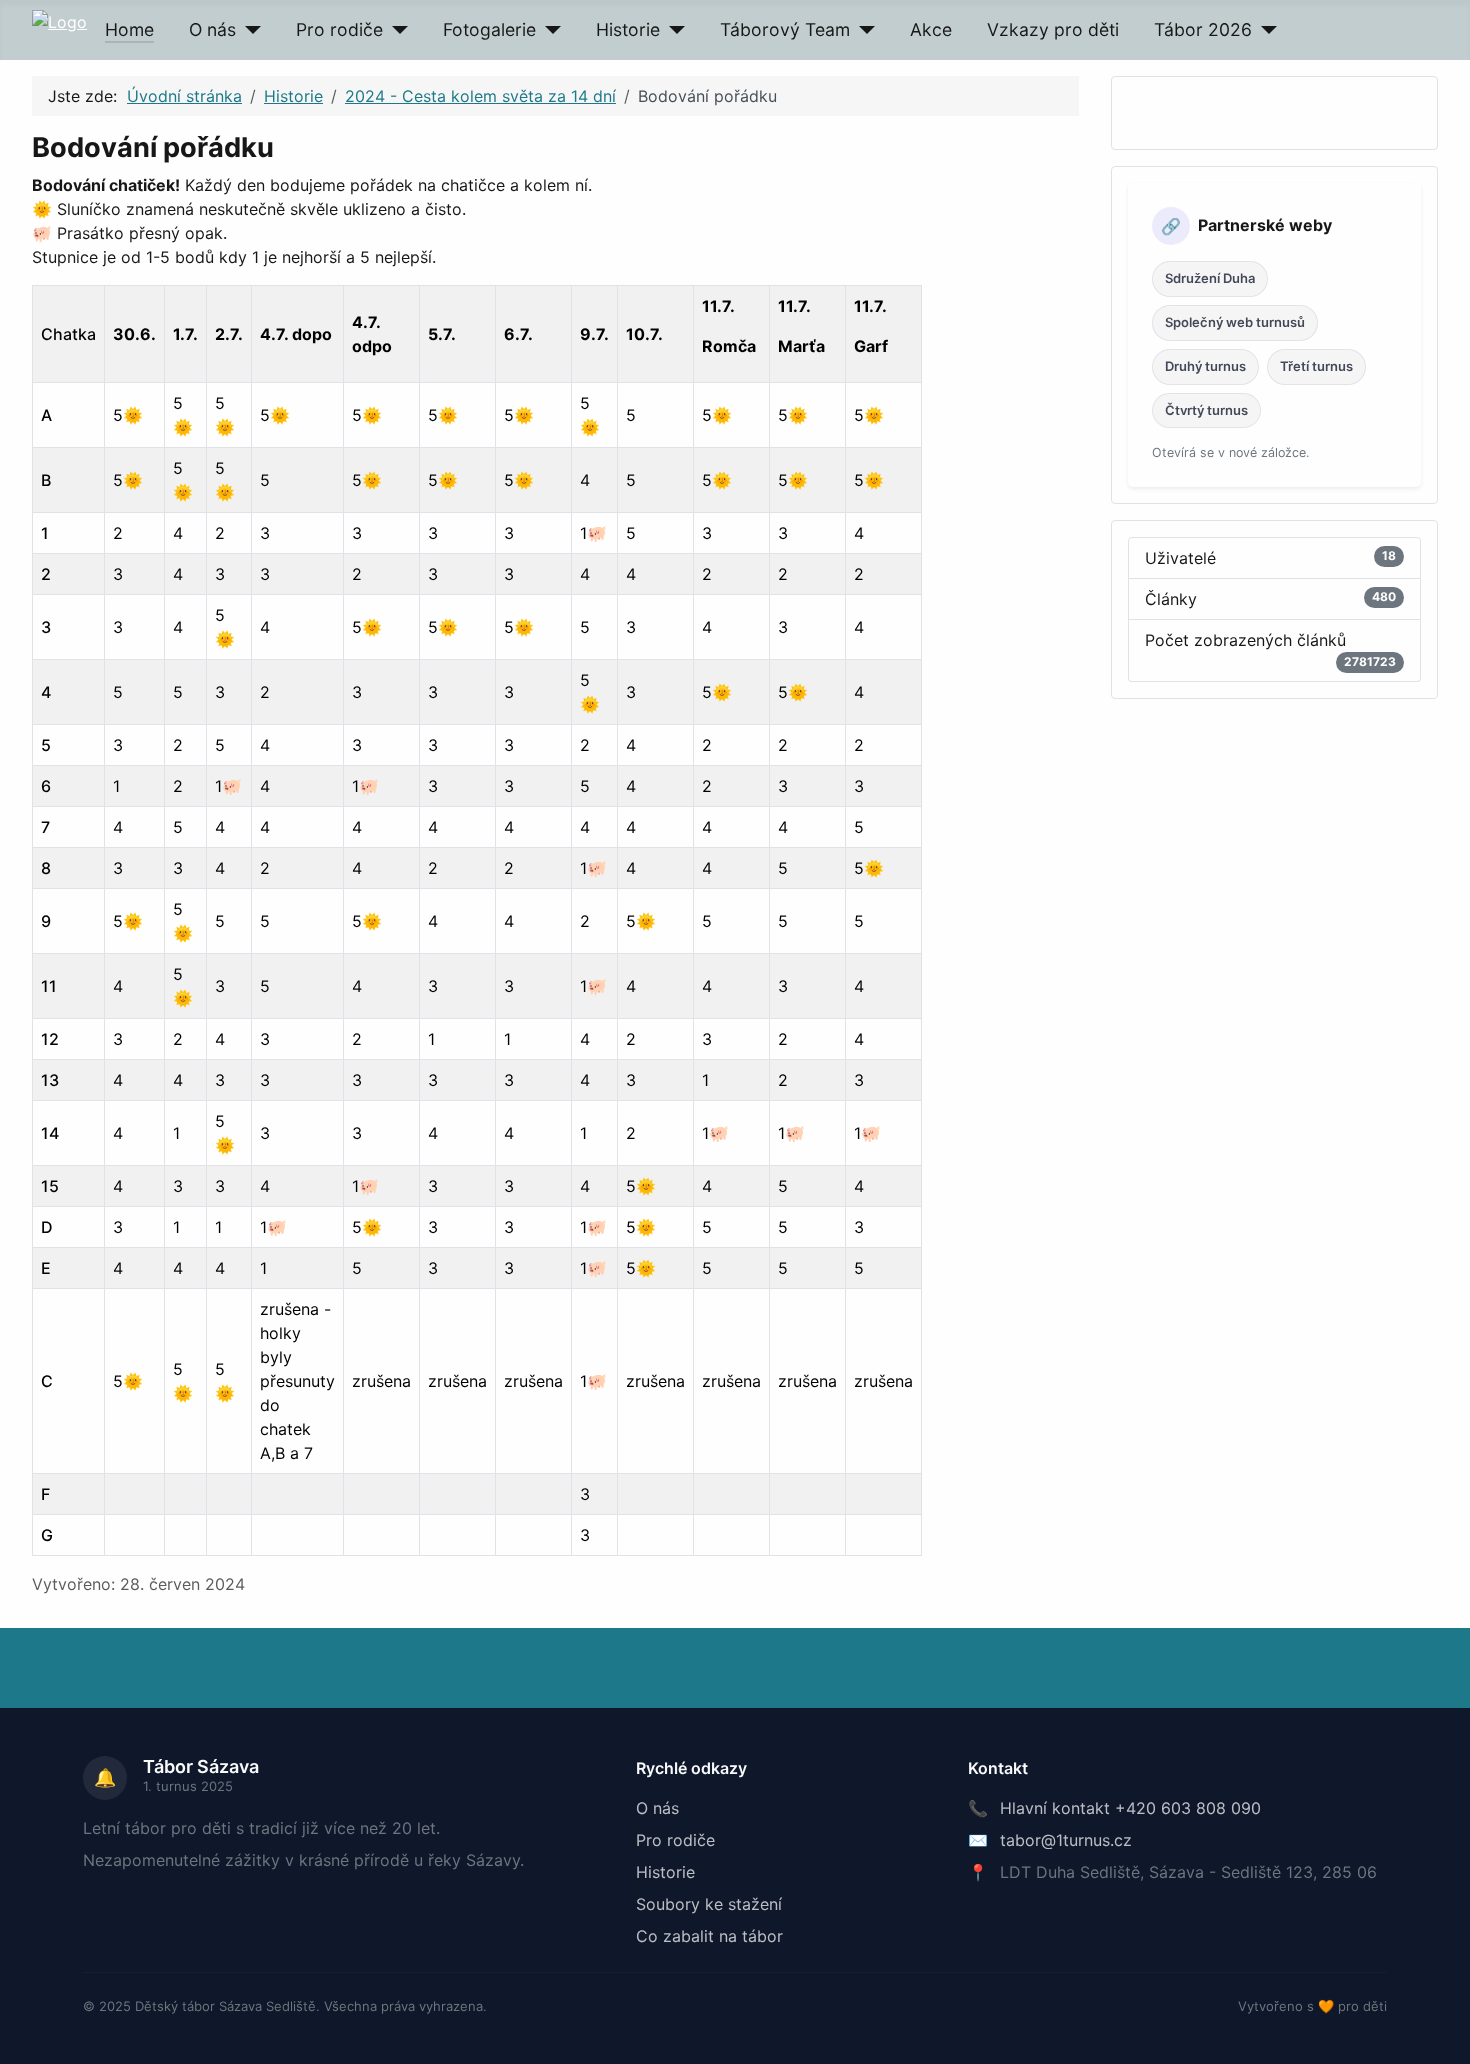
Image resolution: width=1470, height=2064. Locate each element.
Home (129, 29)
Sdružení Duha (1210, 278)
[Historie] (672, 30)
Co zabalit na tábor (709, 1936)
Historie (628, 29)
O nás (212, 29)
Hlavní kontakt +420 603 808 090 (1130, 1808)
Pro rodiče (339, 29)
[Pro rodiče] (395, 30)
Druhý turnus (1205, 366)
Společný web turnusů (1235, 322)
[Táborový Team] (862, 30)
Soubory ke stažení (709, 1904)
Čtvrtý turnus (1206, 410)
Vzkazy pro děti (1053, 29)
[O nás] (248, 30)
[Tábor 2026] (1264, 30)
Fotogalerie (489, 29)
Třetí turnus (1316, 366)
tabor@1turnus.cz (1066, 1840)
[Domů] (59, 20)
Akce (931, 29)
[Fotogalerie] (548, 30)
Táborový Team (785, 29)
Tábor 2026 (1203, 29)
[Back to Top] (1445, 2039)
